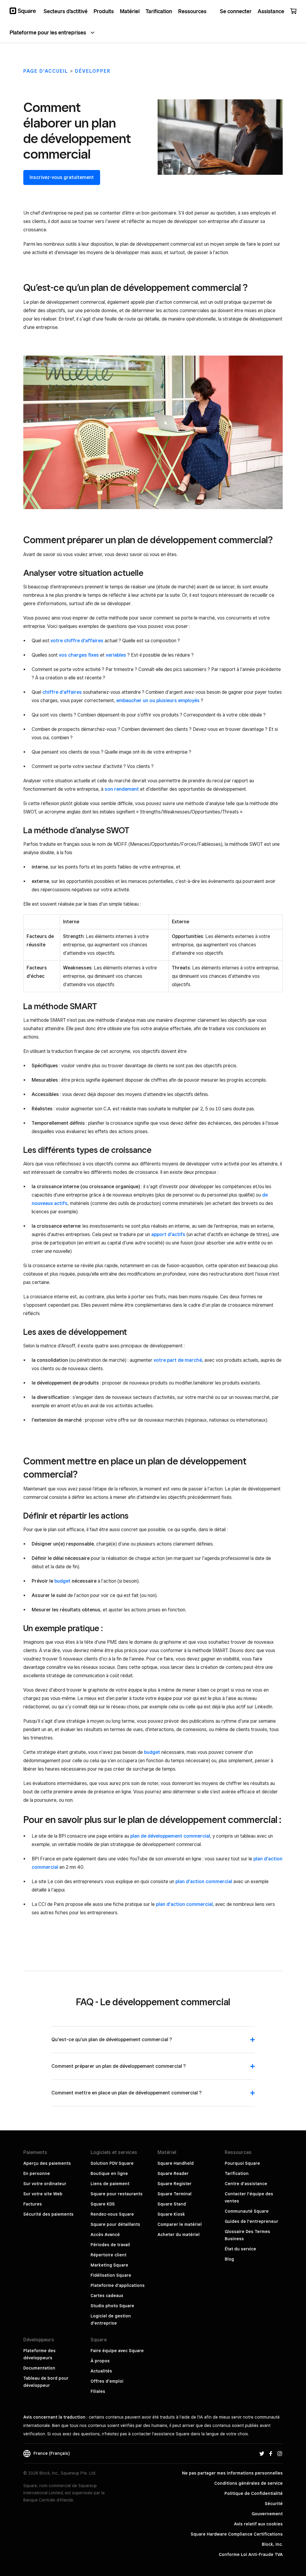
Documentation (39, 2368)
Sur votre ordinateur (45, 2184)
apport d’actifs (168, 1234)
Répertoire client (108, 2255)
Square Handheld (176, 2163)
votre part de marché (178, 1360)
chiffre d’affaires (62, 692)
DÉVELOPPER (93, 71)
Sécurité (274, 2504)
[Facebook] (271, 2453)
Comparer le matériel (180, 2224)
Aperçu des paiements (47, 2163)
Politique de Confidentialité (254, 2493)
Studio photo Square (112, 2306)
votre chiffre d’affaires (77, 641)
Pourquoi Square (242, 2163)
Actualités (101, 2371)
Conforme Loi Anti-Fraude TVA (251, 2554)
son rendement (122, 789)
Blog (229, 2259)
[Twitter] (262, 2453)
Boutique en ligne (109, 2173)
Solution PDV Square (112, 2163)
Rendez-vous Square (112, 2214)
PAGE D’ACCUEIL (46, 71)
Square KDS (103, 2204)
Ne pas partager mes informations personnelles (232, 2473)
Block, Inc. (272, 2544)
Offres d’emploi (107, 2381)
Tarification (237, 2173)
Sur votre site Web (43, 2194)
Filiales (98, 2391)
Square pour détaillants (115, 2224)
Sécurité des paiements (48, 2214)
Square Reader (173, 2173)
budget (62, 1581)
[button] (153, 2043)
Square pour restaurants (117, 2194)
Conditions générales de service (248, 2483)
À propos (100, 2361)
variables (116, 655)
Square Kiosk (171, 2214)
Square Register (175, 2184)
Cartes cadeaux (107, 2296)
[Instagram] (280, 2453)
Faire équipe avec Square (117, 2351)
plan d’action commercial (204, 1881)
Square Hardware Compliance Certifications (237, 2534)
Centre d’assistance (246, 2184)
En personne (37, 2173)
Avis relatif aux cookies (258, 2524)
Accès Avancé (105, 2235)
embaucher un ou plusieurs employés (158, 700)
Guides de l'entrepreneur (251, 2221)
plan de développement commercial (170, 1836)
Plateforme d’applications (118, 2285)
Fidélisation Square (111, 2275)
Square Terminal (175, 2194)
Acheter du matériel (179, 2235)
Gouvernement (267, 2514)
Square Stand (172, 2204)
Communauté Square (247, 2211)
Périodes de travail (110, 2245)
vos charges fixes (79, 655)
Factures (33, 2204)
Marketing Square (109, 2265)
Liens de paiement (110, 2184)
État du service (240, 2249)
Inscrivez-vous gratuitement (62, 177)
